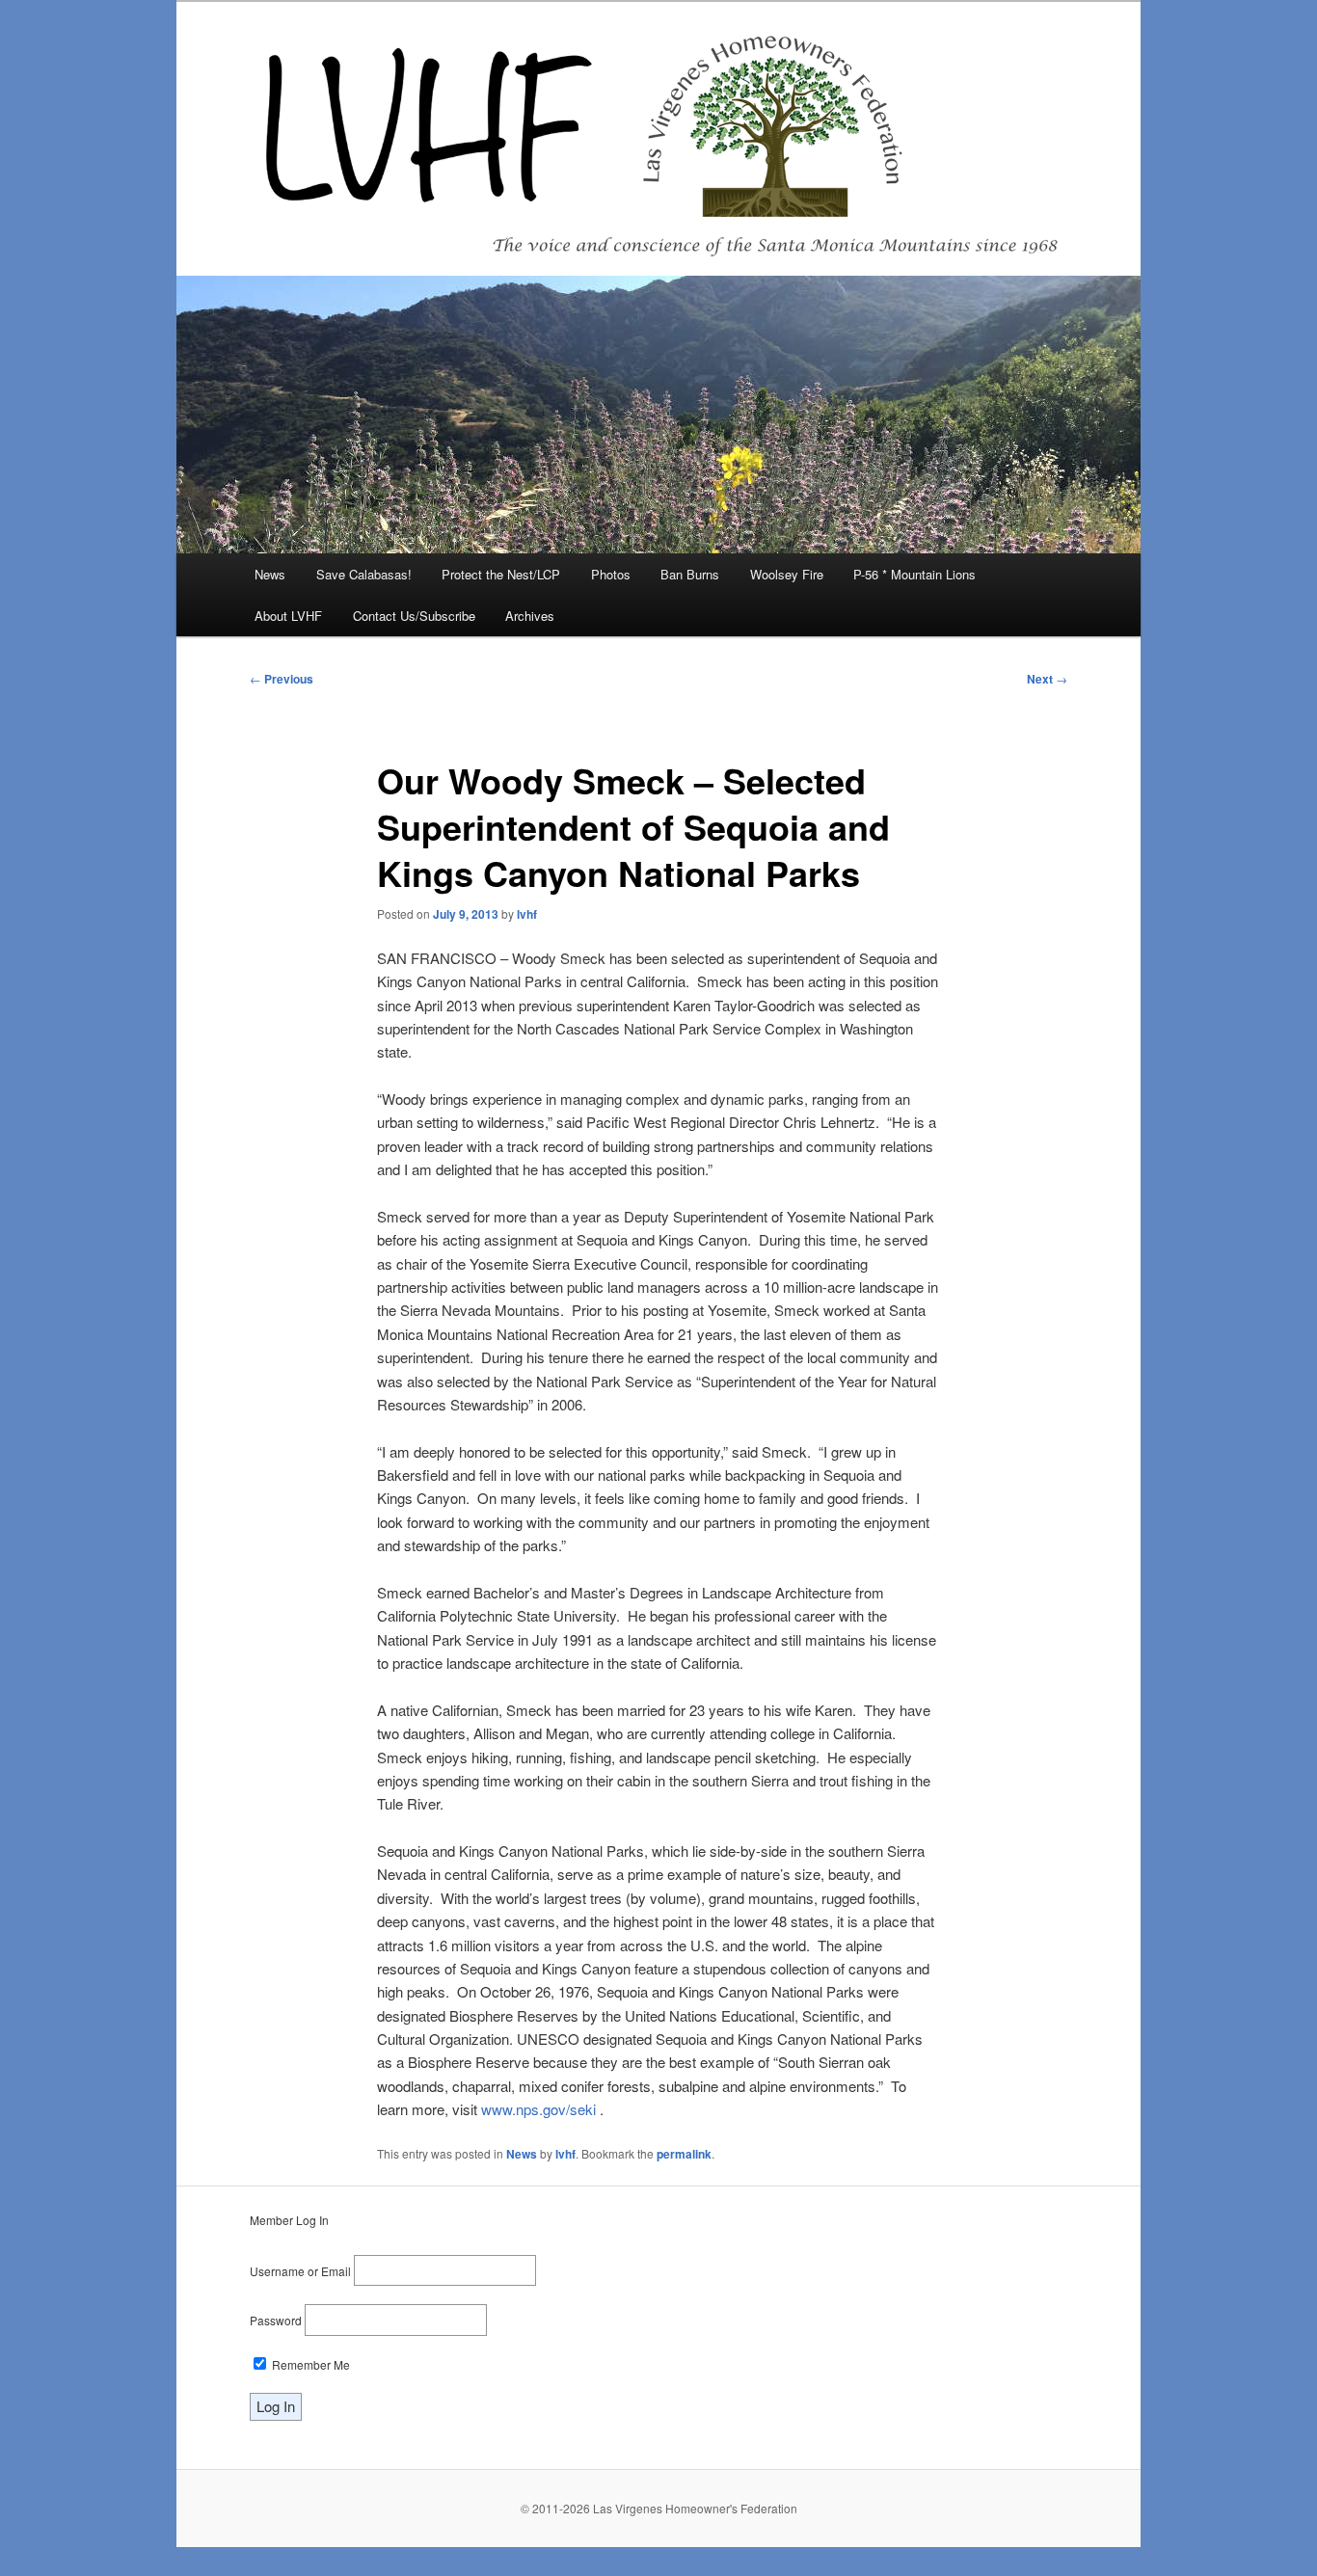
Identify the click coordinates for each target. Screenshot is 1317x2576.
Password (276, 2320)
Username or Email (300, 2271)
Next (1047, 679)
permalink (684, 2154)
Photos (611, 574)
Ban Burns (690, 574)
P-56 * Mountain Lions (914, 574)
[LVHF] (658, 138)
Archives (530, 616)
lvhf (527, 914)
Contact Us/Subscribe (414, 616)
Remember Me (309, 2364)
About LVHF (288, 616)
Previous (282, 679)
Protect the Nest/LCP (501, 574)
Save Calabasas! (364, 574)
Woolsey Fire (787, 574)
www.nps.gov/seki (538, 2109)
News (270, 574)
